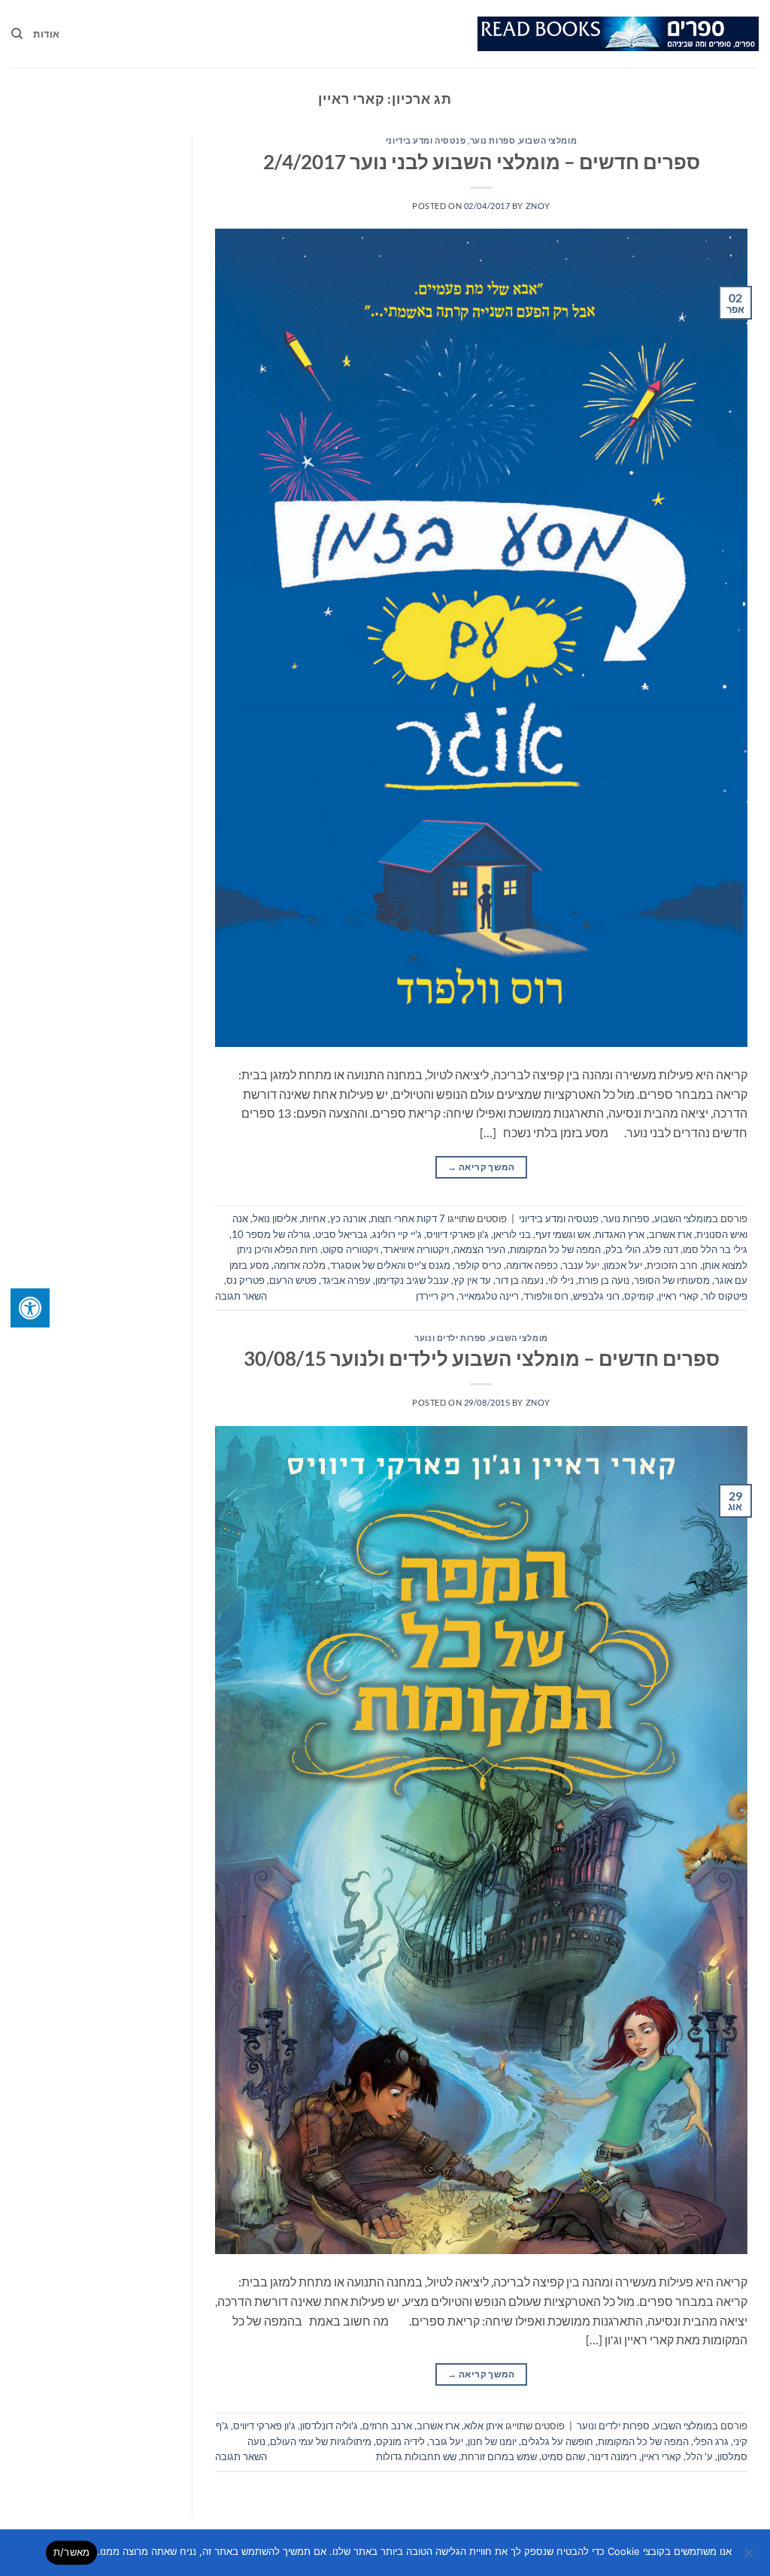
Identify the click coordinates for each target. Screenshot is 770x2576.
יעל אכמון (623, 1265)
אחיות (314, 1218)
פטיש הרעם (293, 1280)
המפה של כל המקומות (555, 1249)
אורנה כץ (348, 1218)
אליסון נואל (275, 1218)
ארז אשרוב (670, 1234)
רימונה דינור (613, 2456)
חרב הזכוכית (672, 1265)
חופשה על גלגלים (557, 2441)
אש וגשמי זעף (563, 1234)
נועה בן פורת (604, 1280)
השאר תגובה (241, 1296)
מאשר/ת (72, 2552)
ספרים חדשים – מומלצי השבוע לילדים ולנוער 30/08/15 (482, 1358)
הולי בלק (623, 1249)
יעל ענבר (581, 1265)
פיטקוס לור (725, 1296)
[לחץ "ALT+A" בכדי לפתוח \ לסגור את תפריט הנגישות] (30, 1308)
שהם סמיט (563, 2456)
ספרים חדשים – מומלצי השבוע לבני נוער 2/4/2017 (482, 162)
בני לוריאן (512, 1234)
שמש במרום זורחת (499, 2456)
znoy (538, 206)
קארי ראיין (679, 1296)
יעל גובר (446, 2441)
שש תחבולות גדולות (416, 2456)
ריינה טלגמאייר (489, 1296)
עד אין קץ (472, 1280)
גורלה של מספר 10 (271, 1234)
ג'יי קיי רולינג (397, 1234)
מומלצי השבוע (548, 140)
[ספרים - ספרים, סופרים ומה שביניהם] (618, 34)
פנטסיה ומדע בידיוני (426, 140)
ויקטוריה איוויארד (416, 1249)
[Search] (17, 34)
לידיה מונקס (400, 2441)
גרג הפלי (711, 2441)
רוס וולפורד (546, 1296)
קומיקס (639, 1296)
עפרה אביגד (346, 1280)
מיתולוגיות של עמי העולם (321, 2441)
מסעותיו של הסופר (672, 1280)
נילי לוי (561, 1280)
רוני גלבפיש (596, 1296)
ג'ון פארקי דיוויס (458, 1234)
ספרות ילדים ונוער (450, 1338)
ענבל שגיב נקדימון (412, 1280)
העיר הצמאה (479, 1249)
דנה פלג (662, 1249)
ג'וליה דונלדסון (329, 2426)
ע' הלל (699, 2456)
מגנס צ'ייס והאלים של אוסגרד (390, 1265)
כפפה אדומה (532, 1265)
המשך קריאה (481, 1167)
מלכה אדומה (300, 1265)
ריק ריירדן (435, 1296)
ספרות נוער (493, 140)
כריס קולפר (478, 1265)
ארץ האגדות (620, 1234)
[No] (750, 2557)
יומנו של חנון (492, 2441)
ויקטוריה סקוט (350, 1249)
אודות (46, 34)
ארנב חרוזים (387, 2426)
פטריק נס (246, 1280)
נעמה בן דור (520, 1280)
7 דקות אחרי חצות (408, 1218)
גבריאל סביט (341, 1234)
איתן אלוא (484, 2426)
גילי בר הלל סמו (715, 1249)
